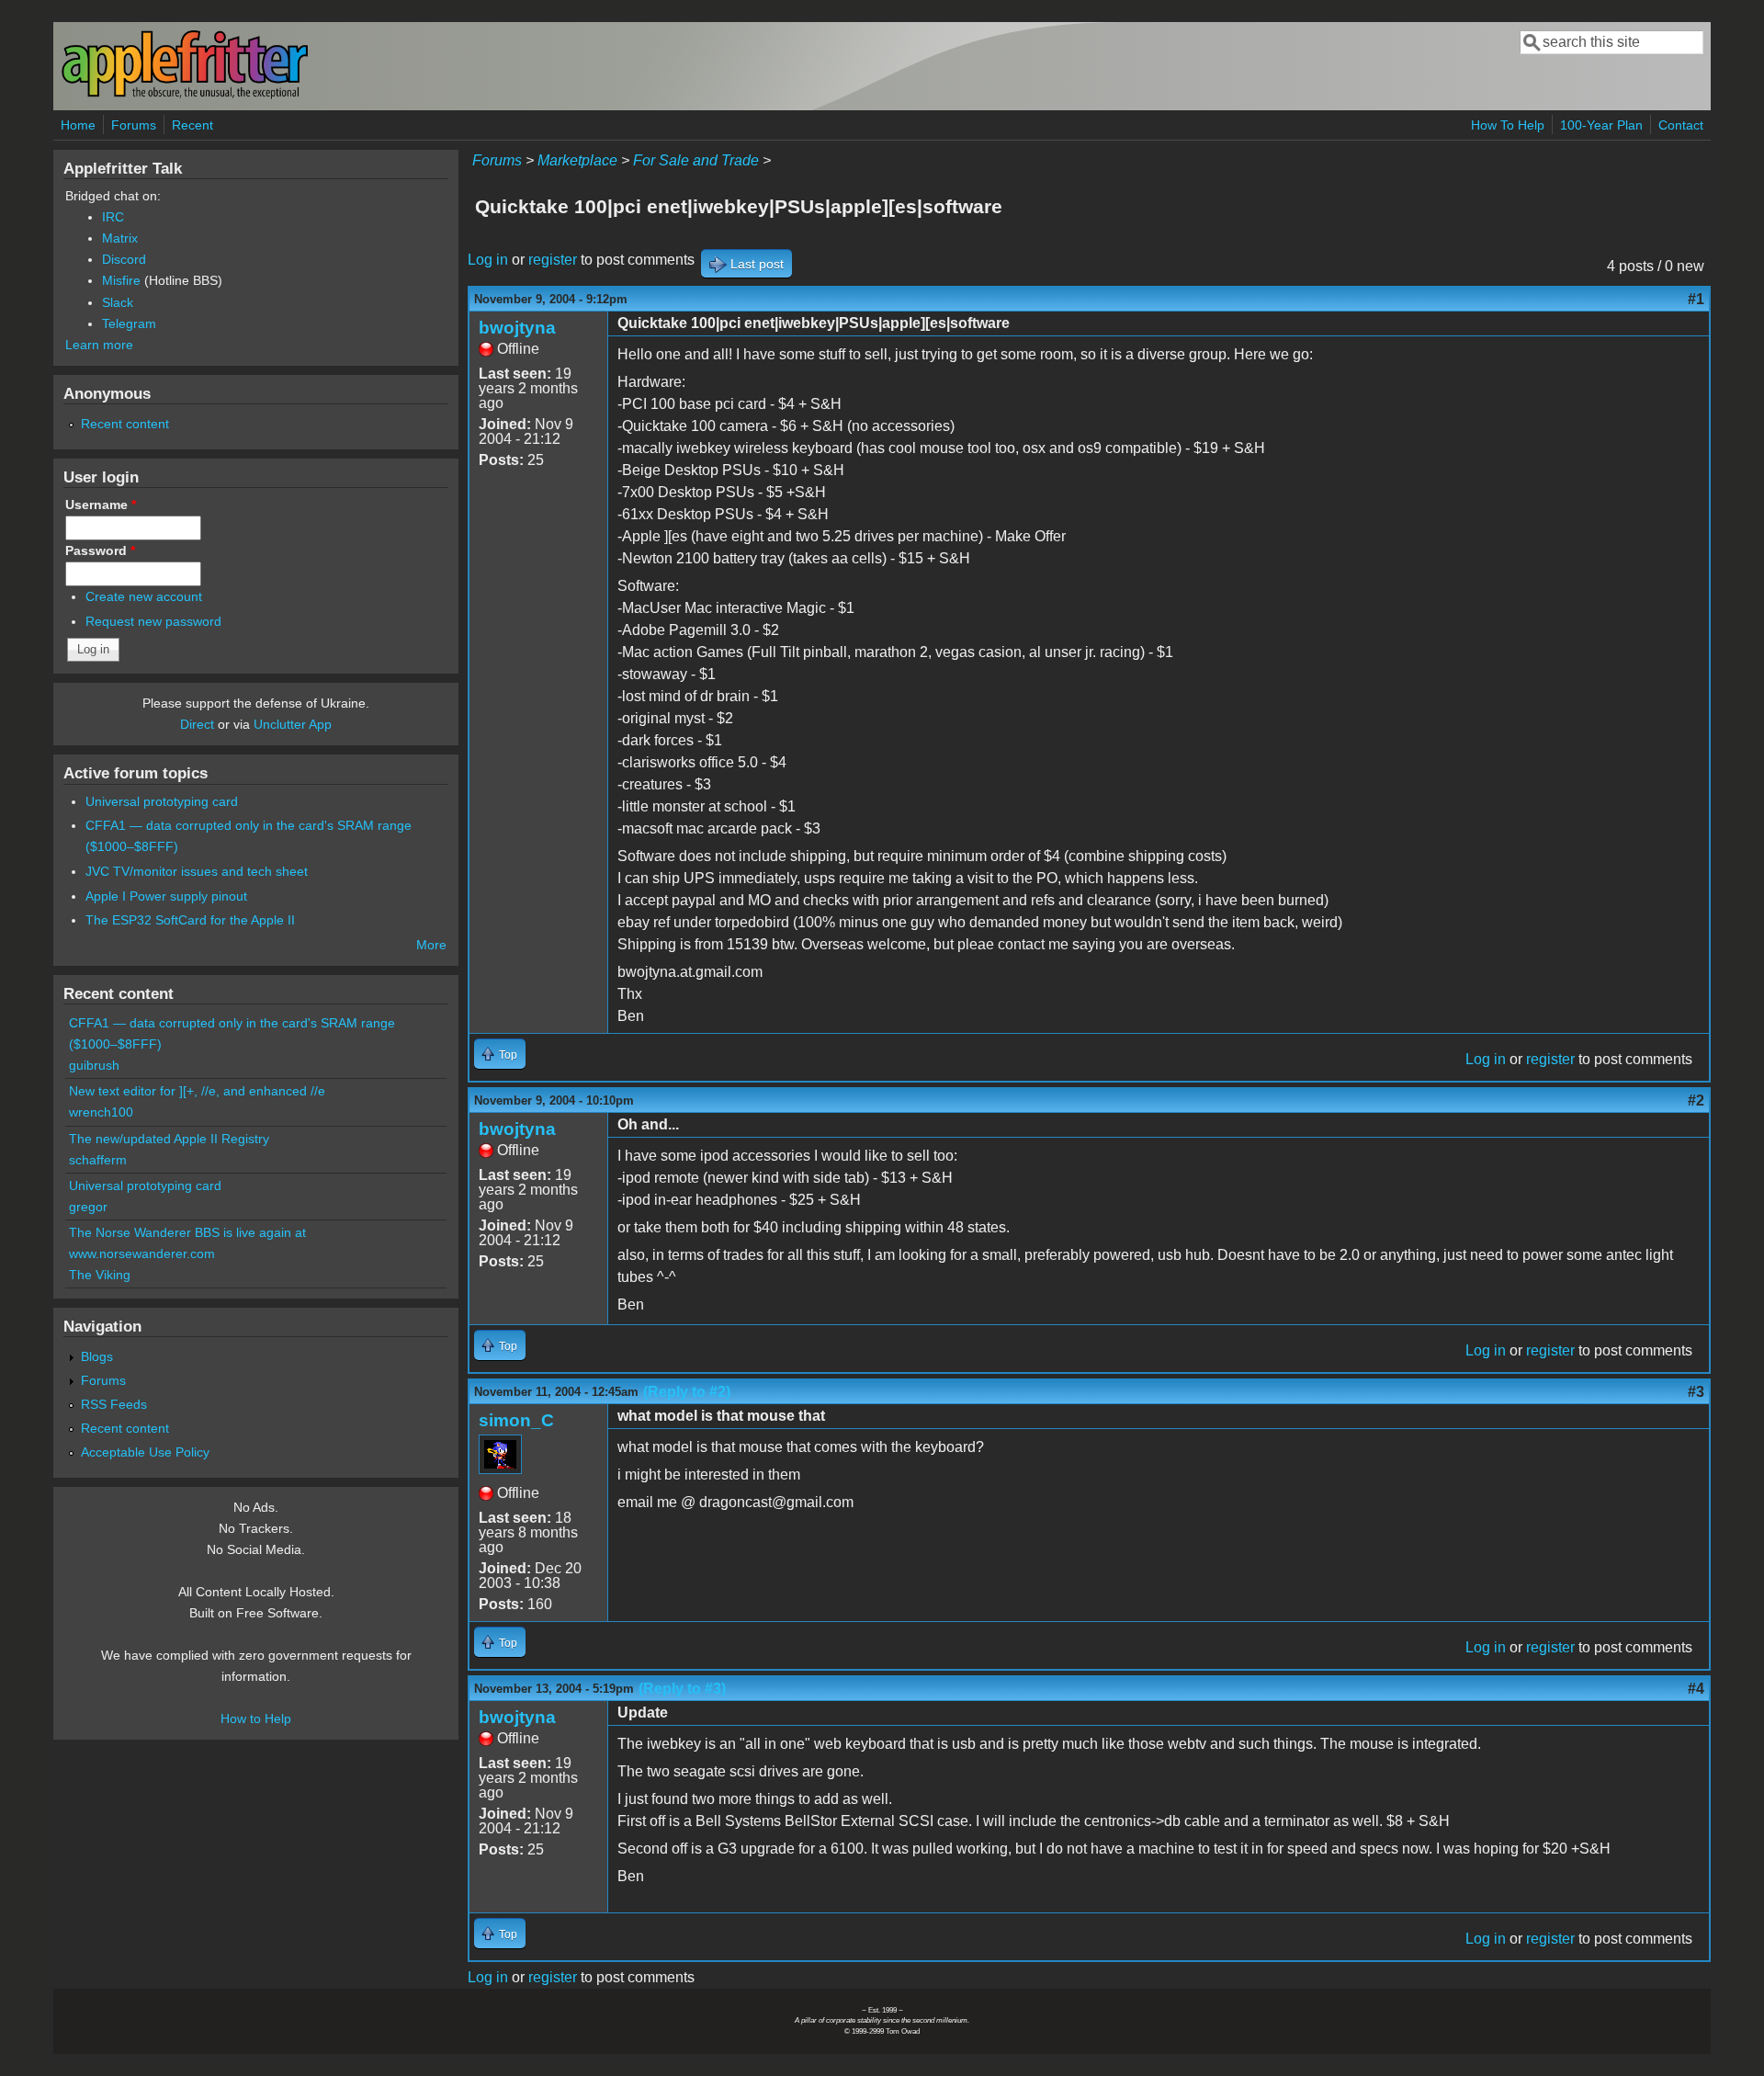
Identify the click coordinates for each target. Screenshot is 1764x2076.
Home (78, 125)
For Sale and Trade (696, 160)
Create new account (144, 596)
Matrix (120, 238)
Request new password (153, 621)
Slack (118, 302)
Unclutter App (293, 724)
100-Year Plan (1601, 125)
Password (100, 550)
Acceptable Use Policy (145, 1452)
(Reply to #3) (682, 1689)
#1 (1696, 299)
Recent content (125, 424)
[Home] (185, 95)
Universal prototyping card (162, 801)
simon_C (516, 1420)
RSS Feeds (114, 1404)
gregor (88, 1207)
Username (101, 505)
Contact (1681, 125)
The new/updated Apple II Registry (169, 1139)
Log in (488, 260)
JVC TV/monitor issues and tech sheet (197, 871)
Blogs (97, 1356)
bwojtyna (517, 328)
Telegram (129, 323)
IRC (113, 217)
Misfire (121, 280)
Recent (192, 125)
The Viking (100, 1275)
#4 (1696, 1689)
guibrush (94, 1065)
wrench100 (101, 1112)
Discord (124, 259)
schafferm (98, 1160)
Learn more (99, 345)
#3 (1696, 1392)
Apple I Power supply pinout (166, 896)
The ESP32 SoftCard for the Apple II (190, 920)
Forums (134, 125)
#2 (1696, 1100)
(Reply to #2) (687, 1392)
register (553, 260)
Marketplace (577, 160)
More (431, 945)
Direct (197, 724)
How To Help (1508, 125)
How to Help (256, 1719)
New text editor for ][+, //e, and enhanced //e (197, 1091)
